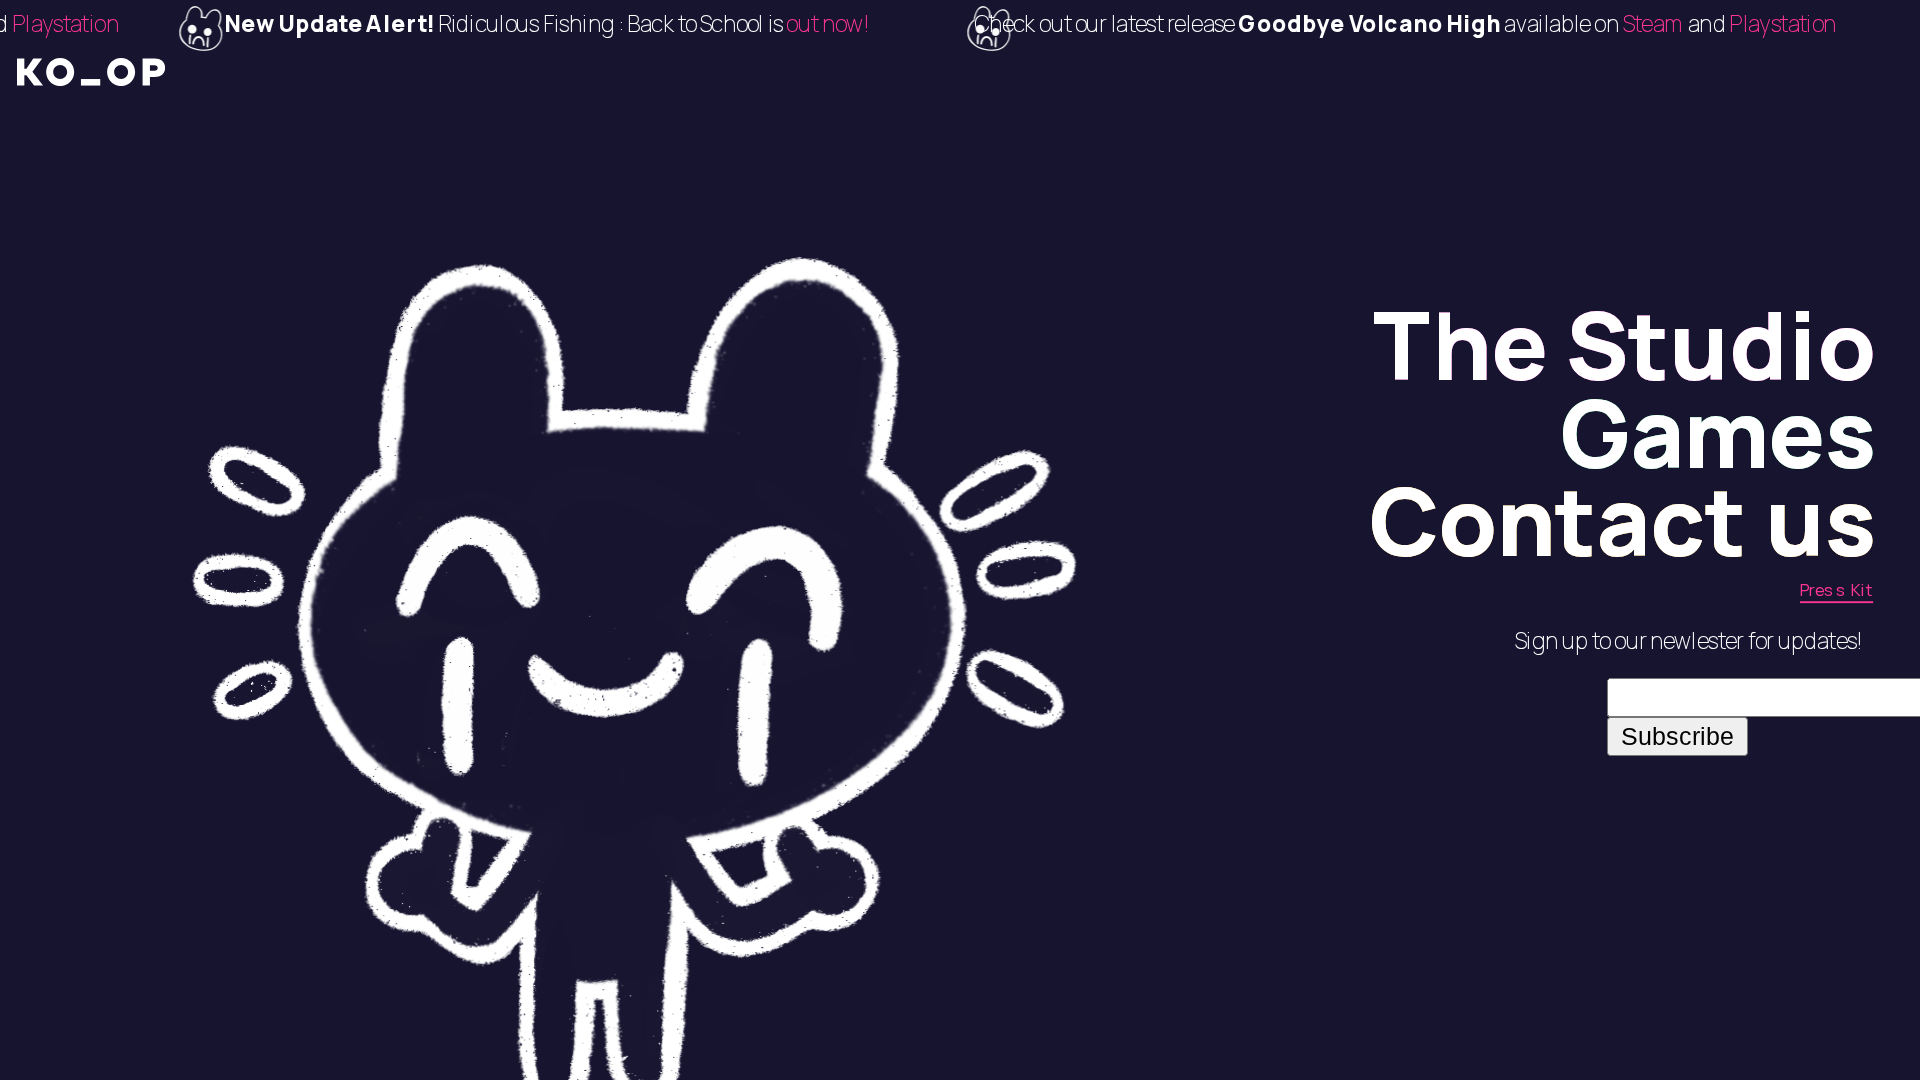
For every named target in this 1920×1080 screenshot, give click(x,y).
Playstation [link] (1735, 24)
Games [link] (1717, 432)
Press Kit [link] (1836, 589)
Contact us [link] (1622, 520)
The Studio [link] (1624, 343)
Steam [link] (1608, 24)
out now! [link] (780, 24)
